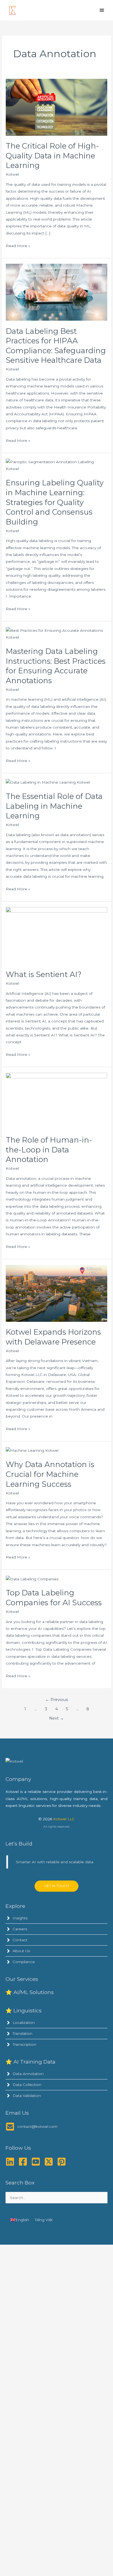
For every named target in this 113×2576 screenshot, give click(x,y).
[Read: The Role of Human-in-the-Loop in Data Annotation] (56, 1101)
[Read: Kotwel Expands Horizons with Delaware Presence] (56, 1293)
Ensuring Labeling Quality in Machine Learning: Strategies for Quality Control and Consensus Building (55, 502)
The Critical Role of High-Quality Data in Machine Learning (52, 156)
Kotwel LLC (64, 1819)
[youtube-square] (37, 2162)
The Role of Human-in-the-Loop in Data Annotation (49, 1150)
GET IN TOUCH (56, 1886)
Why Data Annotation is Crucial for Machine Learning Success (50, 1474)
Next (56, 1718)
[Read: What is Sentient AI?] (56, 935)
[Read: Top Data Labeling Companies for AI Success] (32, 1579)
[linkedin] (11, 2162)
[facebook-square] (24, 2162)
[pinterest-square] (63, 2162)
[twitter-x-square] (50, 2162)
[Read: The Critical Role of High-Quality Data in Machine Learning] (56, 107)
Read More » (18, 246)
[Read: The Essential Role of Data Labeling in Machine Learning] (48, 782)
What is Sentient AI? (44, 974)
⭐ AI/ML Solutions (30, 1992)
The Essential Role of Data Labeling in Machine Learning (54, 806)
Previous (56, 1700)
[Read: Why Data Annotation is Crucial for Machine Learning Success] (32, 1450)
